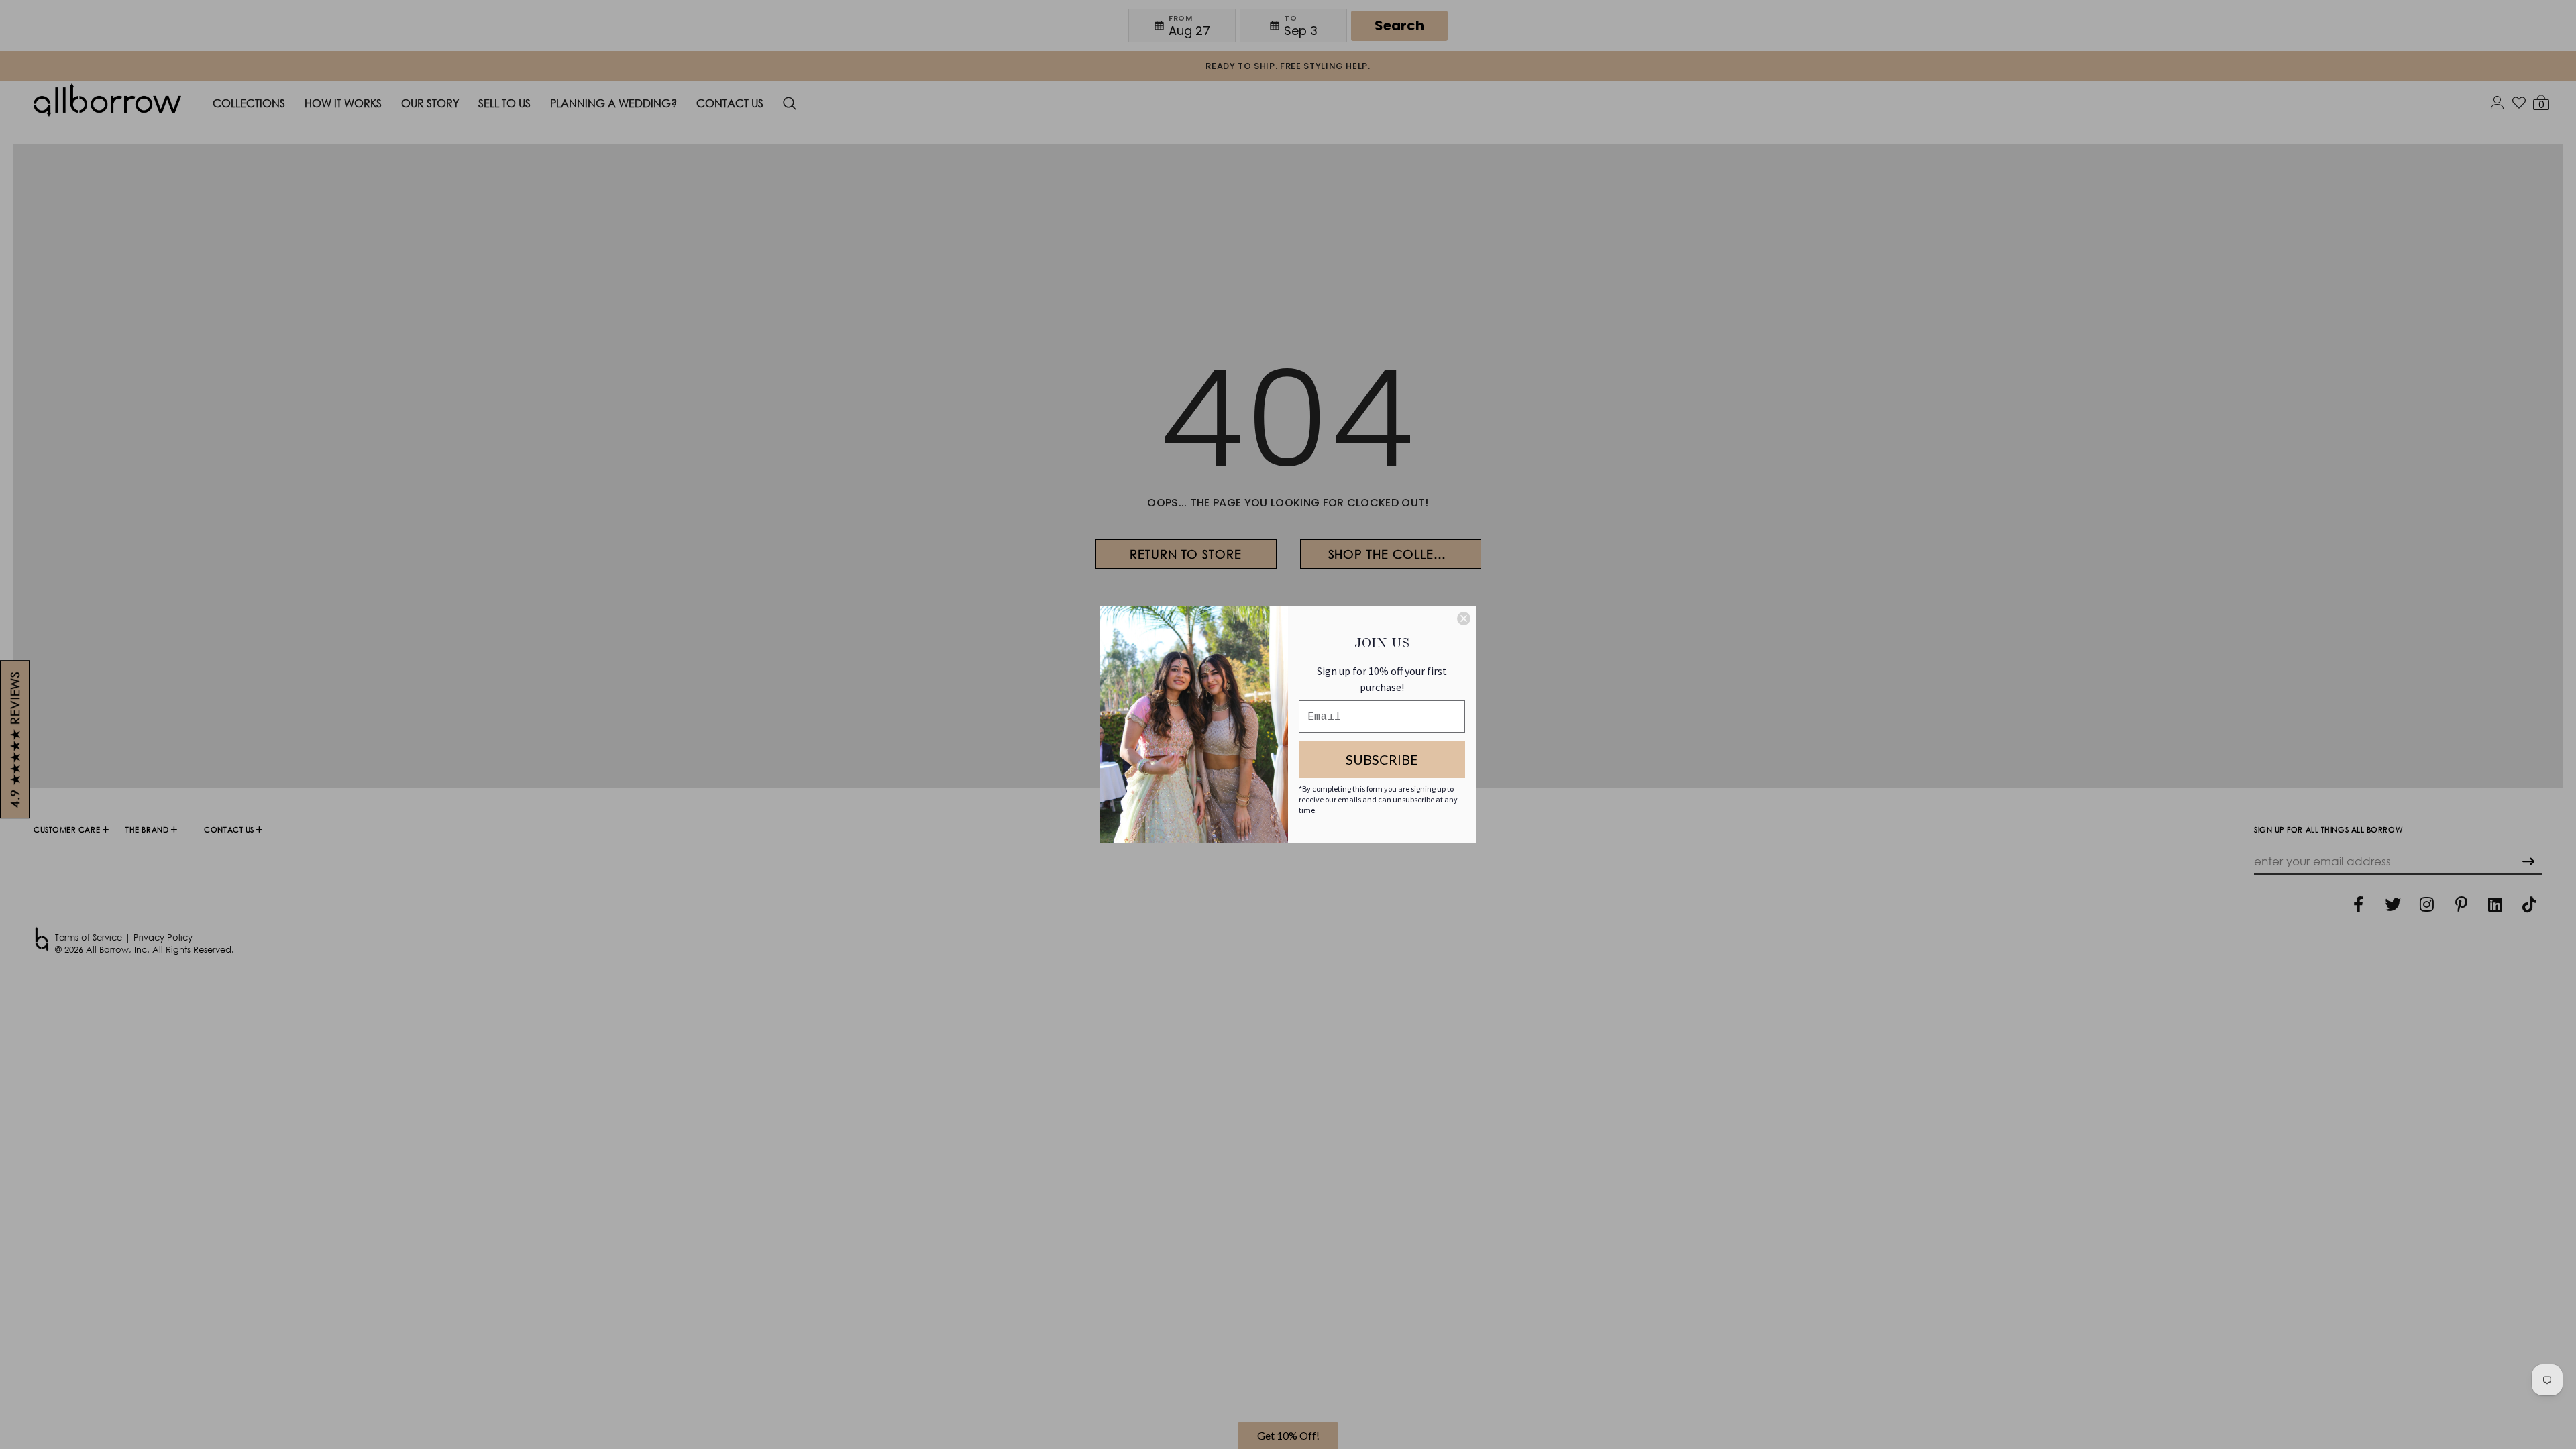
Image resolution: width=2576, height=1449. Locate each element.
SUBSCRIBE (1382, 759)
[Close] (1464, 619)
